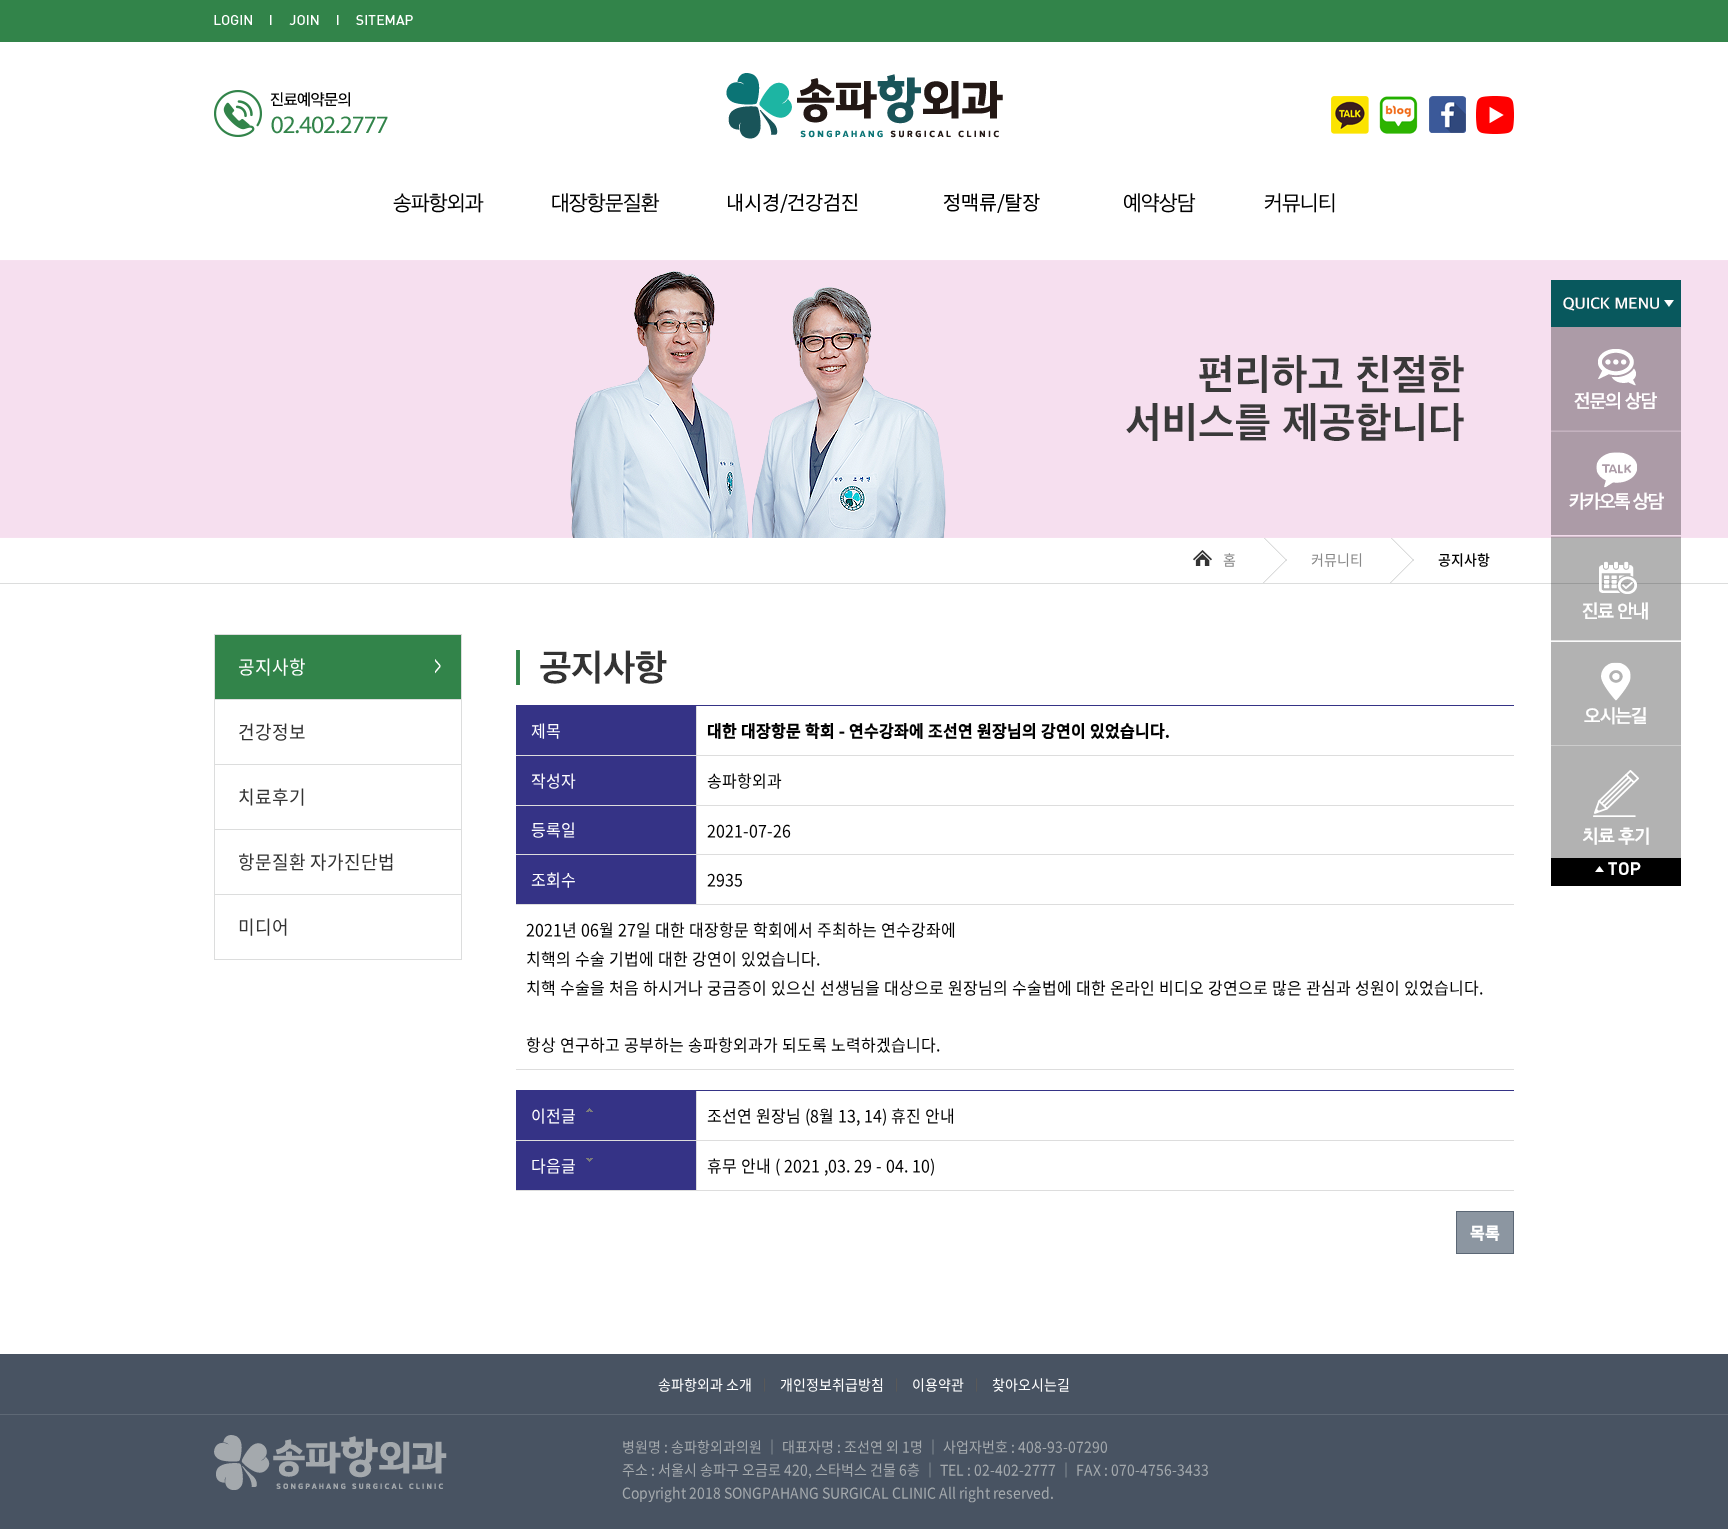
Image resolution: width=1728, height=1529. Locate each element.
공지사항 (272, 666)
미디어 (263, 926)
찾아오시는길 (1031, 1384)
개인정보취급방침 (832, 1384)
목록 (1485, 1232)
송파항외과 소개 (705, 1384)
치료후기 (272, 796)
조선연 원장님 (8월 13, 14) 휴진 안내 (831, 1115)
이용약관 (938, 1384)
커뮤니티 (1337, 559)
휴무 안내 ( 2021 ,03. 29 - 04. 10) (821, 1165)
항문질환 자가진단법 (316, 861)
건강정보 (272, 731)
